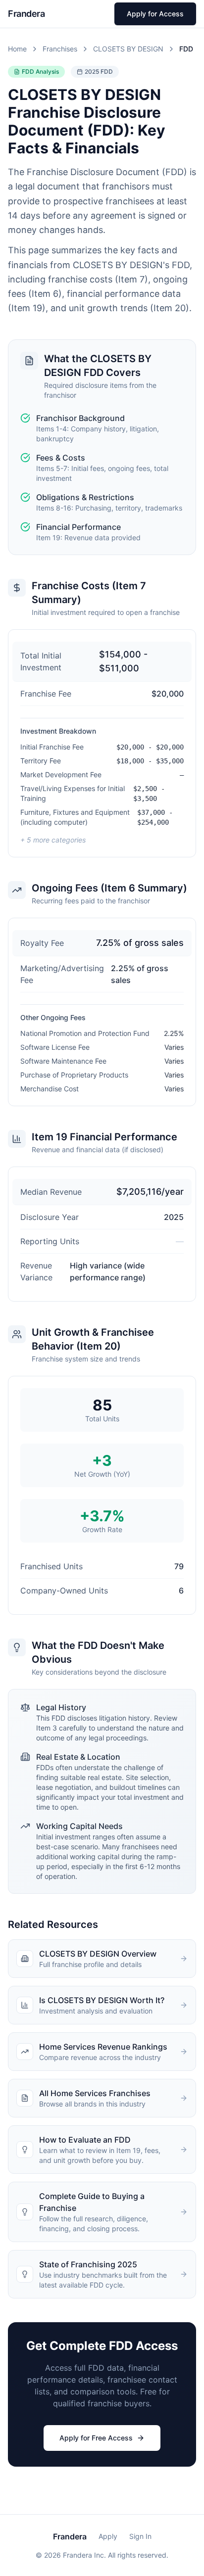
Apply (108, 2536)
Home (17, 49)
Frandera (70, 2536)
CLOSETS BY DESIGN (128, 49)
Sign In (140, 2536)
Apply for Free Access (96, 2438)
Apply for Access (155, 14)
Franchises (60, 49)
